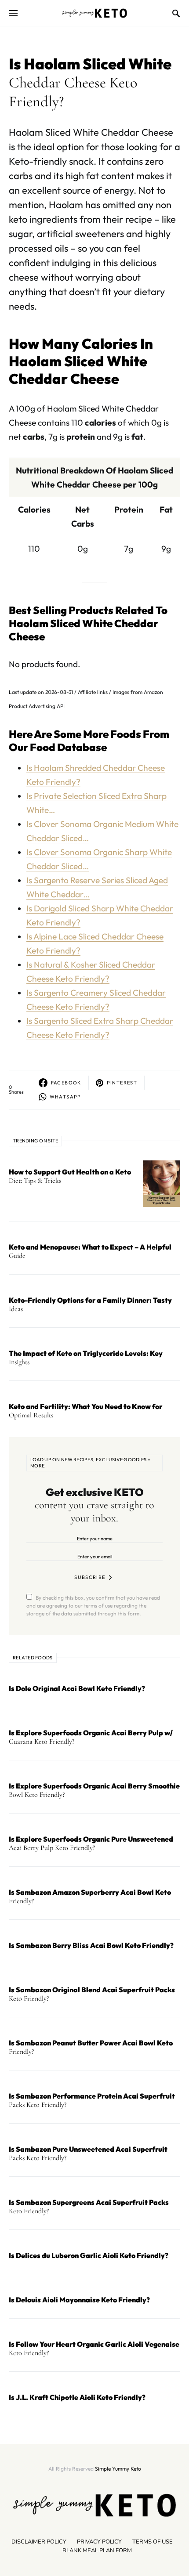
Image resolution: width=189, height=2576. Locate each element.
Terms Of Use (153, 2542)
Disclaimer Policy (39, 2542)
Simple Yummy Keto (118, 2469)
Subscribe (90, 1577)
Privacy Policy (99, 2542)
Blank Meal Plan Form (97, 2551)
